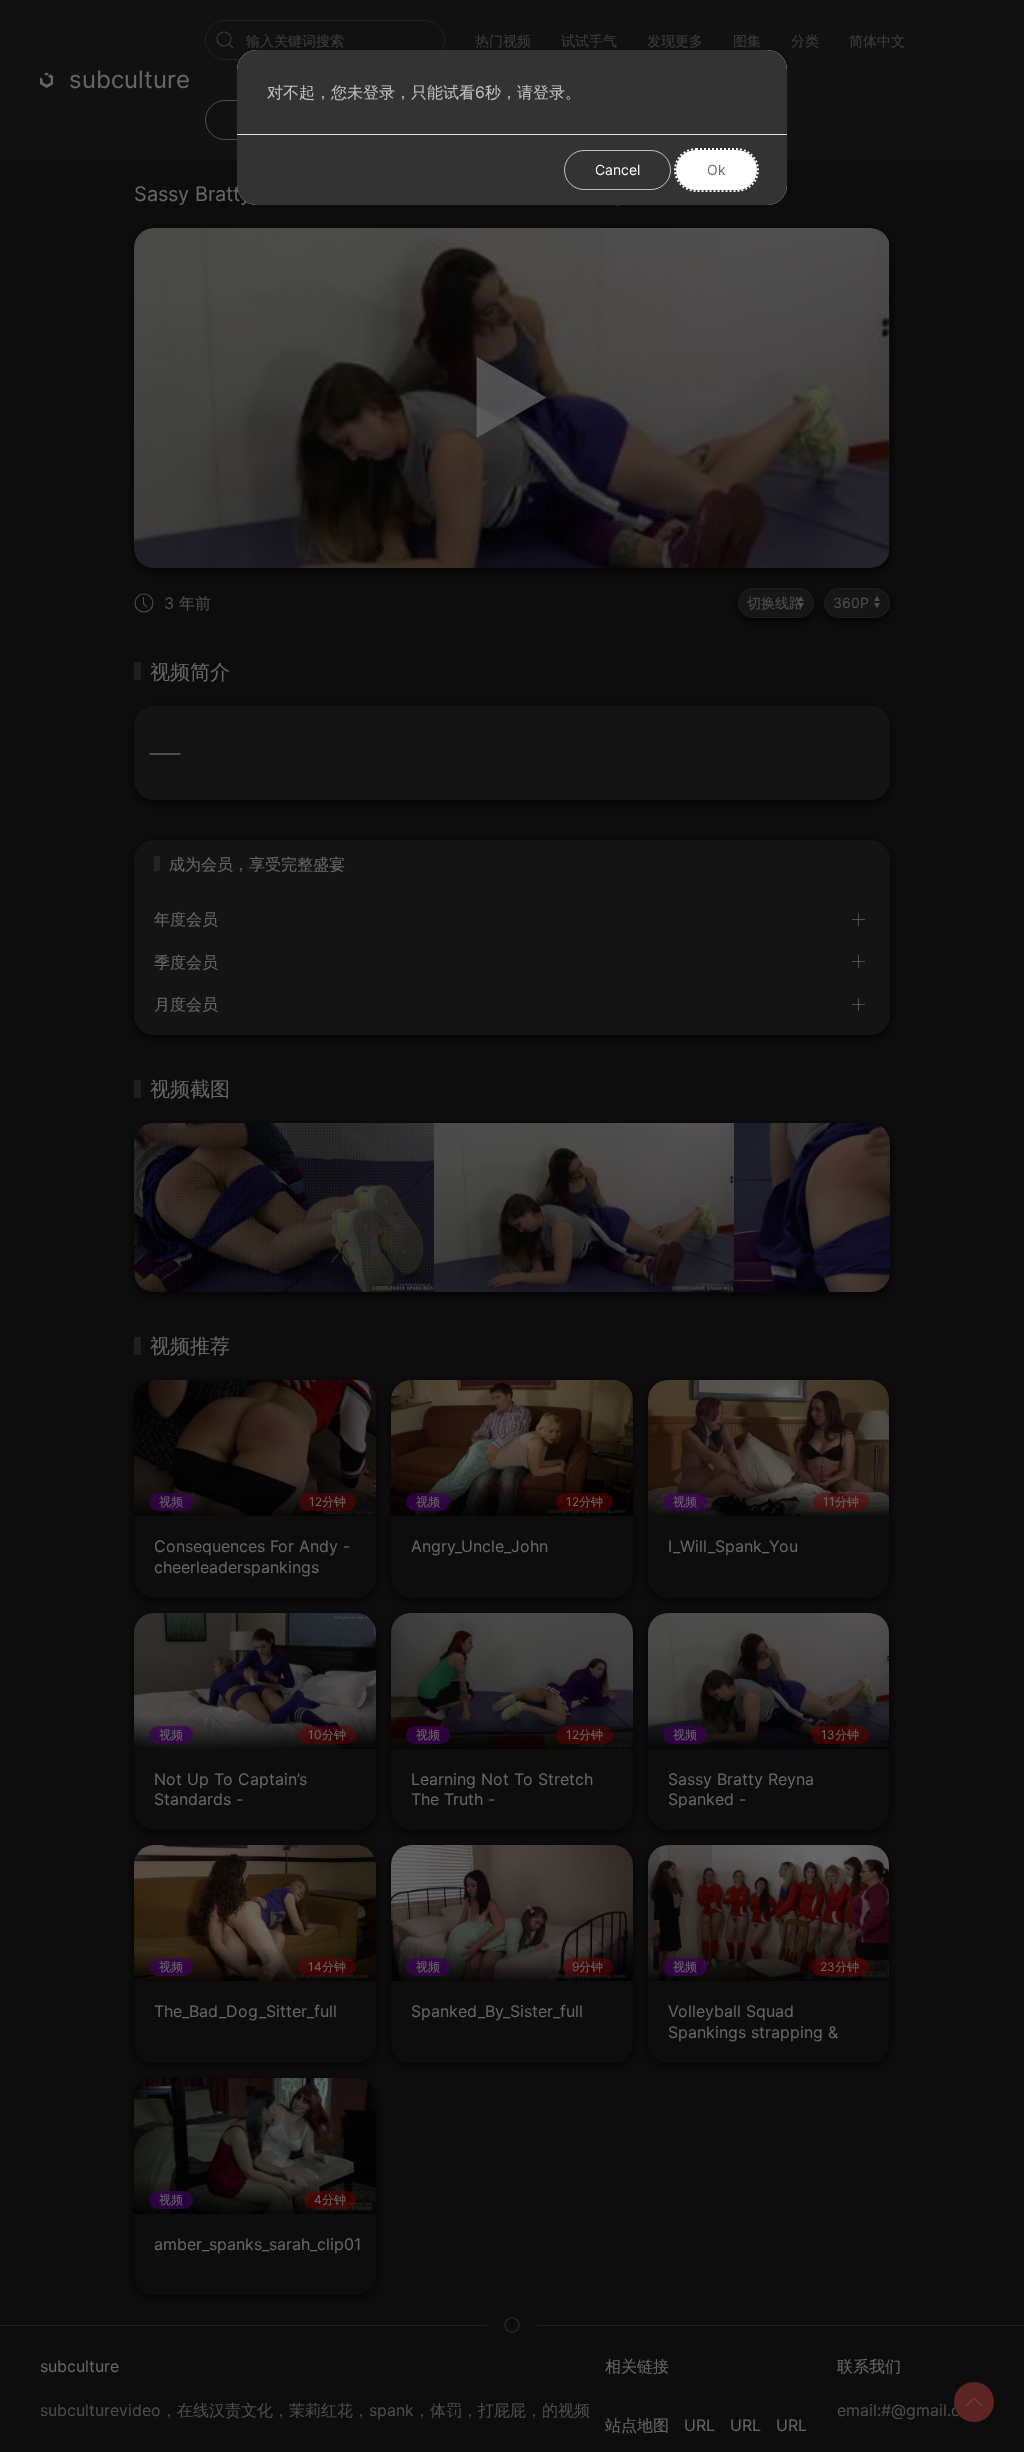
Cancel (617, 169)
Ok (716, 169)
